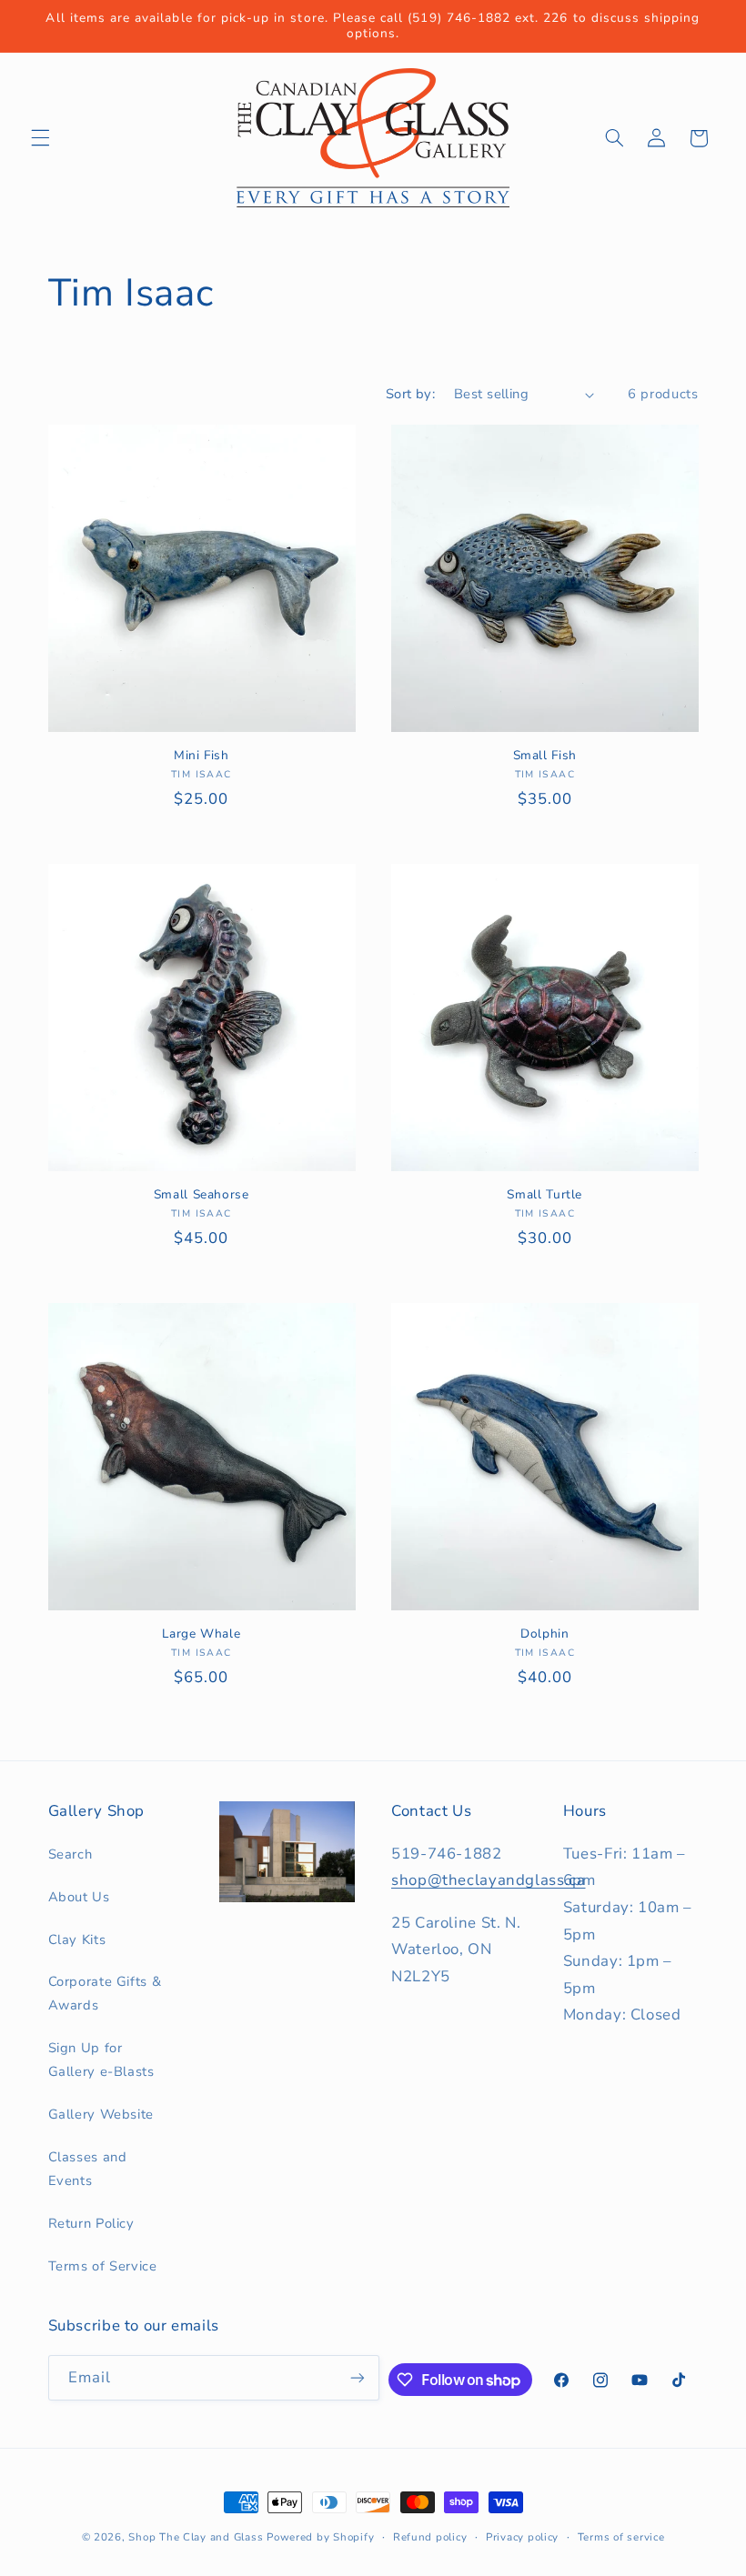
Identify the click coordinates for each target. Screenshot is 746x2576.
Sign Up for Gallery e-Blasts (101, 2060)
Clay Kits (77, 1940)
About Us (79, 1897)
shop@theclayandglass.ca (489, 1880)
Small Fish (545, 756)
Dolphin (544, 1634)
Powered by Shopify (320, 2537)
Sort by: (410, 394)
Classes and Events (88, 2169)
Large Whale (201, 1634)
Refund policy (430, 2537)
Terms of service (621, 2537)
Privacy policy (522, 2537)
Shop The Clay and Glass (196, 2537)
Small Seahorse (202, 1195)
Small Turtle (544, 1195)
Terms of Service (103, 2266)
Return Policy (91, 2223)
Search (71, 1854)
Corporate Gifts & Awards (105, 1993)
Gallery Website (101, 2114)
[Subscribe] (358, 2377)
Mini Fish (202, 756)
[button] (40, 138)
